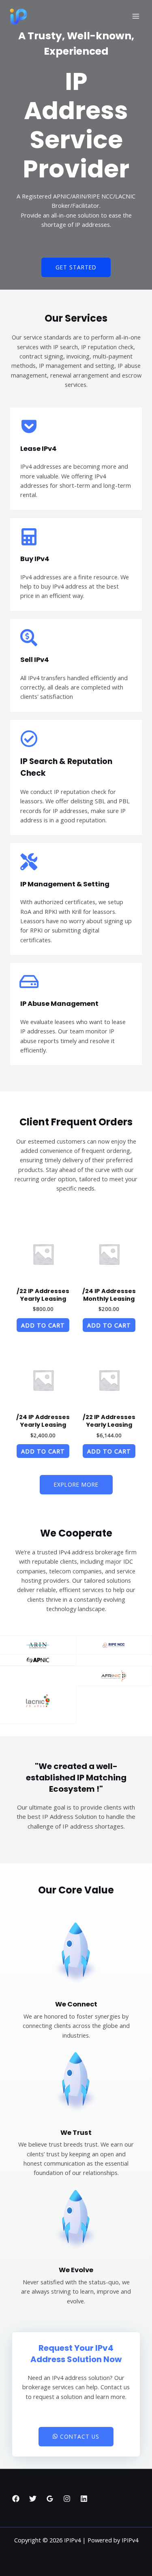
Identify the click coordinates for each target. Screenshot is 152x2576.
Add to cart (43, 1325)
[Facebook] (16, 2499)
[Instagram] (67, 2499)
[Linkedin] (84, 2499)
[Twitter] (33, 2499)
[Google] (50, 2499)
